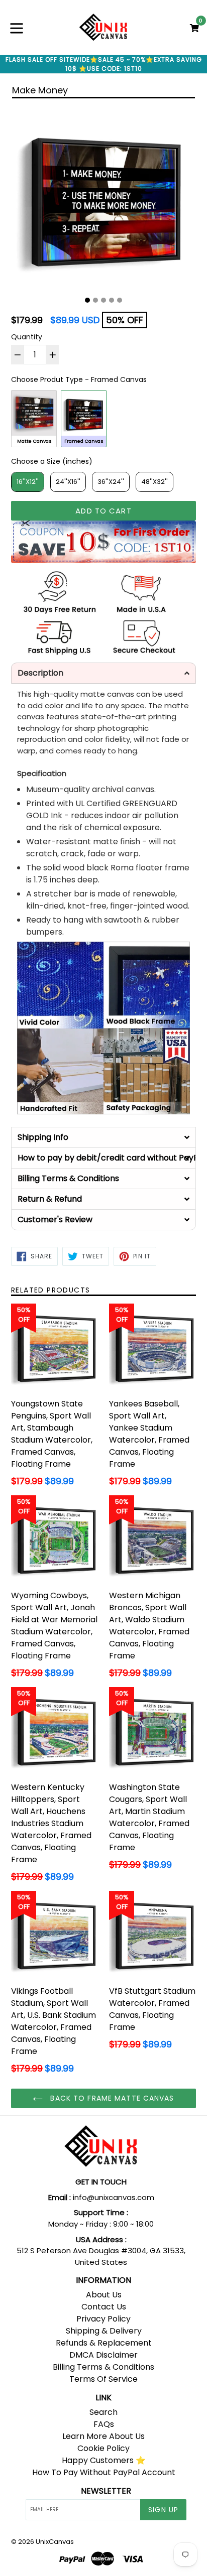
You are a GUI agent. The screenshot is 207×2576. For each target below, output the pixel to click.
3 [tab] (103, 300)
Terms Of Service (103, 2379)
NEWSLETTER (106, 2491)
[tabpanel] (103, 198)
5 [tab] (120, 300)
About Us (104, 2295)
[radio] (34, 418)
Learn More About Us (103, 2436)
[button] (103, 673)
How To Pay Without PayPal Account (104, 2472)
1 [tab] (87, 300)
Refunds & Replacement (104, 2343)
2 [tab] (95, 300)
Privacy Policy (103, 2319)
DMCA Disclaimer (103, 2355)
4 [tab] (112, 300)
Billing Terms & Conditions (103, 2367)
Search (103, 2412)
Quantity (27, 337)
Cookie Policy (103, 2448)
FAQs (104, 2424)
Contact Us (104, 2307)
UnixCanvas (55, 2542)
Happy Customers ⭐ (104, 2460)
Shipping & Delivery (104, 2331)
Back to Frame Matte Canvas (111, 2098)
